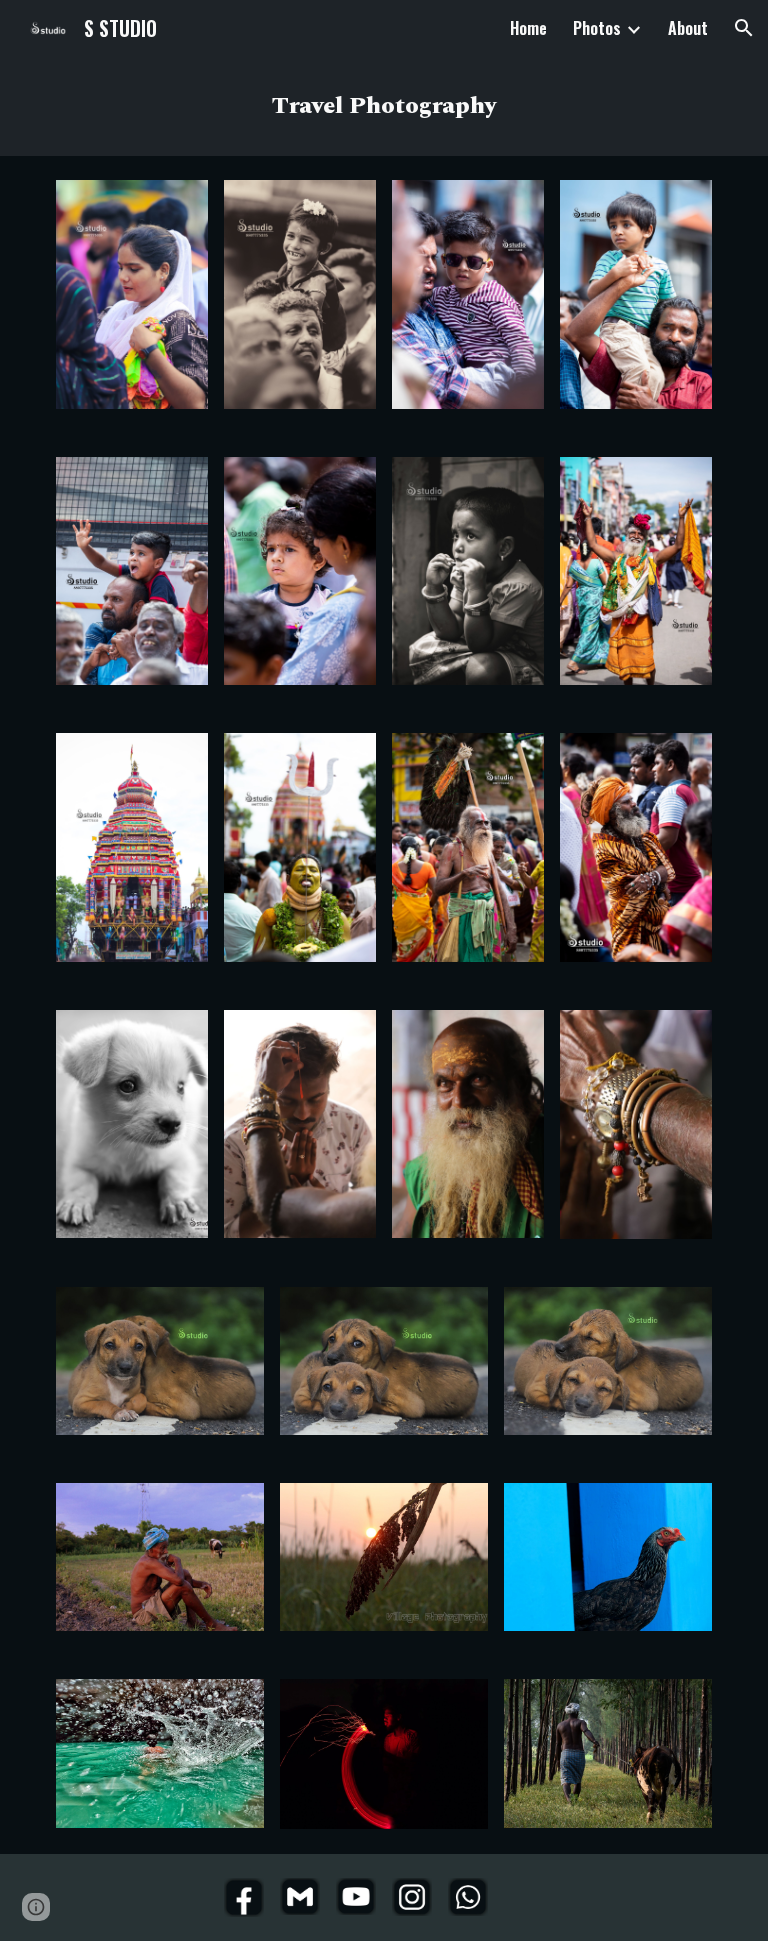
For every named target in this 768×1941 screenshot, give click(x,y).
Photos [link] (597, 28)
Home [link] (528, 28)
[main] (383, 106)
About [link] (688, 28)
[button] (744, 28)
